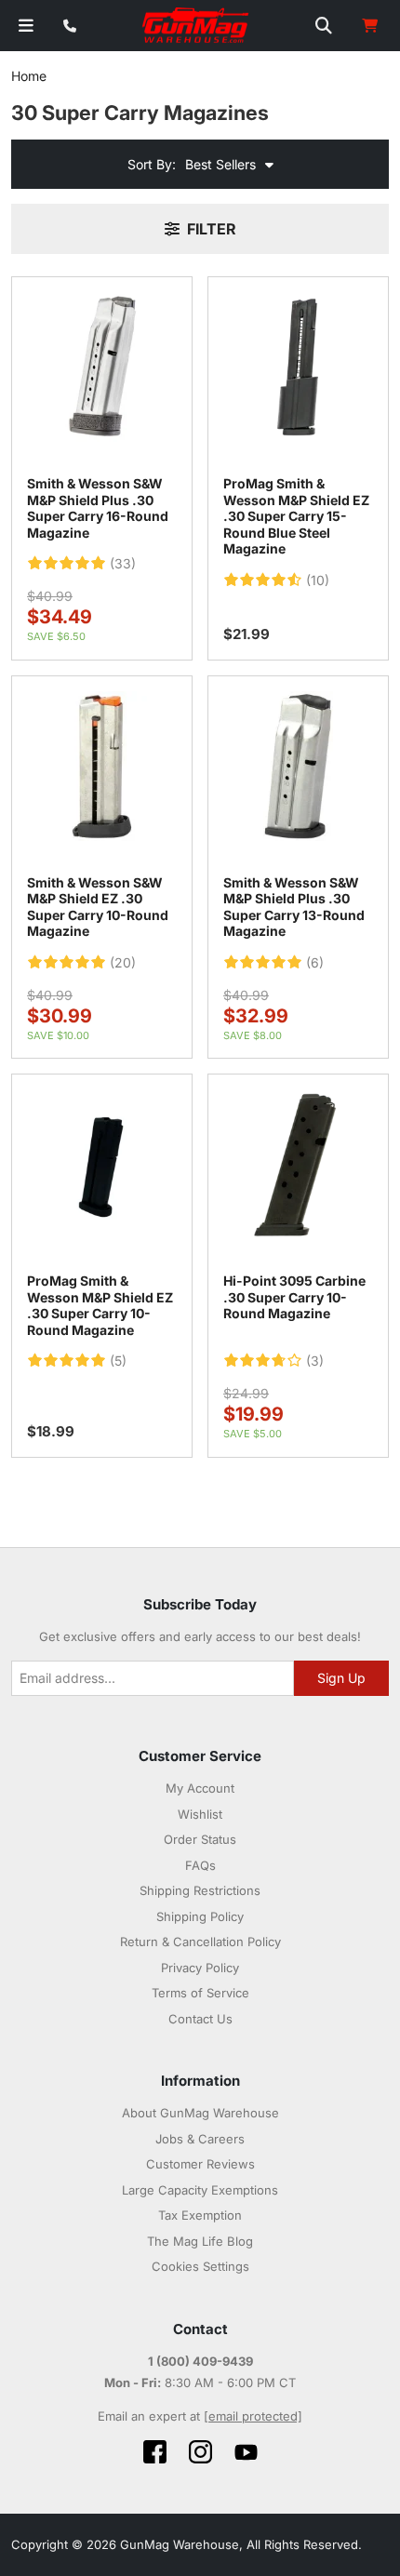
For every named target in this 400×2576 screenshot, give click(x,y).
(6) (315, 963)
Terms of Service (200, 1993)
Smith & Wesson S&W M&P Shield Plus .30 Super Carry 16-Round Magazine (98, 508)
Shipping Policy (200, 1916)
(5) (118, 1361)
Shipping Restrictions (200, 1890)
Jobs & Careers (200, 2139)
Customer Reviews (200, 2164)
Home (29, 76)
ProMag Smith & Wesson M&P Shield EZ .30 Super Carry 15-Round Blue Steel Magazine (296, 516)
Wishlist (200, 1814)
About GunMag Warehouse (200, 2113)
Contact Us (200, 2019)
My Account (200, 1788)
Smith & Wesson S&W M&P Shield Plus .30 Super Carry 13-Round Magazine (294, 907)
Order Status (200, 1839)
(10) (318, 581)
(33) (123, 564)
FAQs (200, 1865)
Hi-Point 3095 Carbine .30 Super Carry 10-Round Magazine (294, 1297)
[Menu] (26, 26)
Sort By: (152, 164)
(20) (123, 963)
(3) (315, 1361)
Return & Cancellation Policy (200, 1942)
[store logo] (196, 26)
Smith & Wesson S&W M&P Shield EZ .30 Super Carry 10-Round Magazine (98, 907)
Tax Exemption (200, 2215)
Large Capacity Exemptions (200, 2190)
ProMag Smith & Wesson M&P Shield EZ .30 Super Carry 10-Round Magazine (100, 1305)
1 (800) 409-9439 (200, 2361)
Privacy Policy (200, 1968)
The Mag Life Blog (200, 2241)
